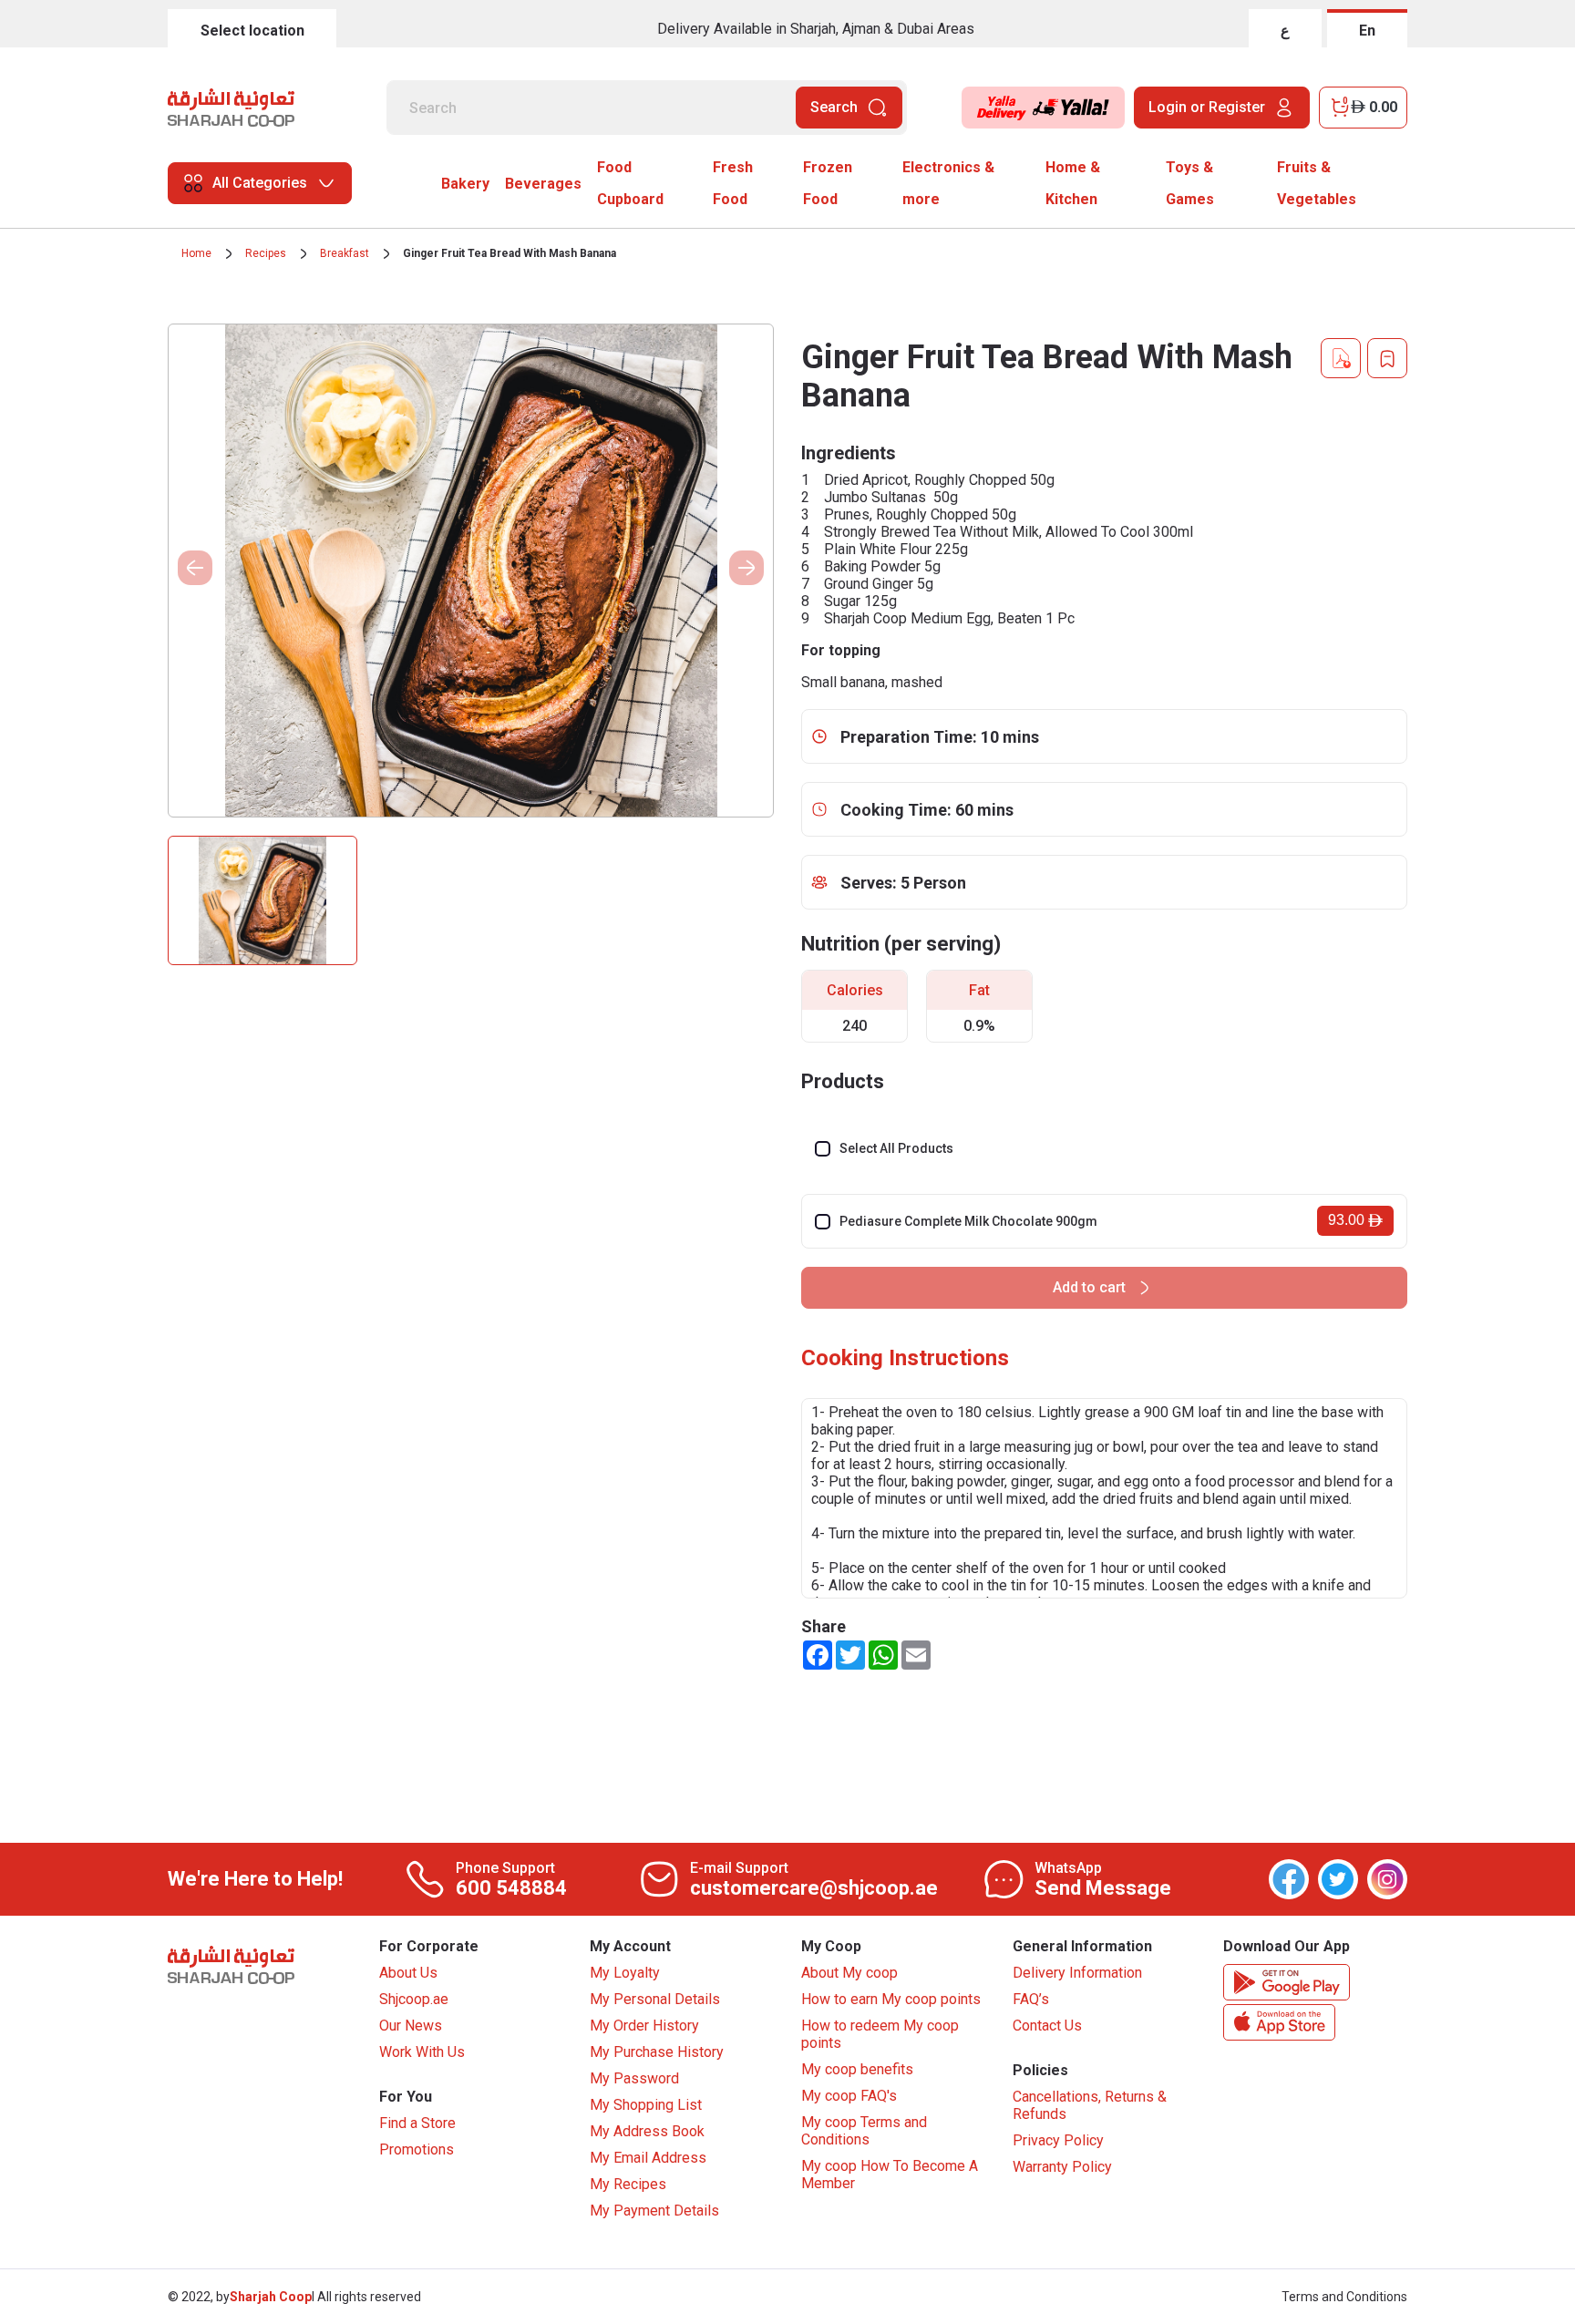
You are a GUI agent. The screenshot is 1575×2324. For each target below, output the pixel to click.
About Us (408, 1973)
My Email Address (648, 2158)
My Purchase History (657, 2052)
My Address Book (647, 2131)
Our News (411, 2026)
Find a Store (417, 2123)
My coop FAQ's (849, 2096)
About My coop (849, 1973)
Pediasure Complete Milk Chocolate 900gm (968, 1221)
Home (196, 253)
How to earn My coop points (891, 1999)
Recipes (266, 253)
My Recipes (628, 2184)
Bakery (465, 184)
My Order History (644, 2026)
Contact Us (1047, 2026)
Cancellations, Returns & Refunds (1090, 2105)
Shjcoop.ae (414, 1999)
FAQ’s (1031, 1999)
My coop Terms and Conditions (864, 2131)
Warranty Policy (1062, 2167)
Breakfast (345, 253)
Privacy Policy (1058, 2140)
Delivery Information (1077, 1973)
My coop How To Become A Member (890, 2175)
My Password (634, 2078)
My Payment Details (654, 2211)
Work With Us (422, 2052)
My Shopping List (646, 2105)
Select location (252, 31)
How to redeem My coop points (880, 2034)
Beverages (543, 184)
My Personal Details (655, 1999)
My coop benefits (857, 2069)
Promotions (417, 2149)
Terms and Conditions (1344, 2297)
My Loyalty (625, 1973)
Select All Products (896, 1148)
